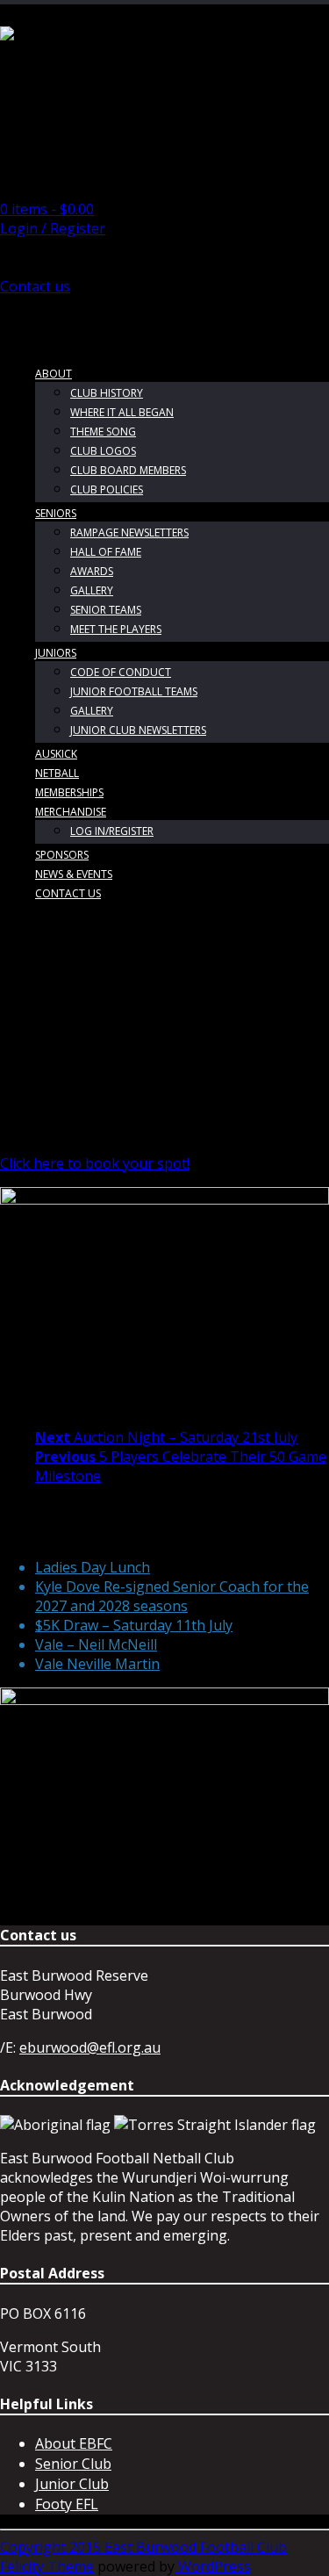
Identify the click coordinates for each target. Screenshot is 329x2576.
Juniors (56, 653)
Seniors (56, 513)
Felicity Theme (47, 2566)
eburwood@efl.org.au (90, 2047)
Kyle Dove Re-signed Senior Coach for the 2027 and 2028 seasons (172, 1596)
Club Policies (107, 489)
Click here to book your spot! (95, 1163)
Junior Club (72, 2484)
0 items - (47, 209)
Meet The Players (116, 629)
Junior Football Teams (134, 691)
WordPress (213, 2566)
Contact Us (68, 893)
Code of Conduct (121, 672)
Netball (57, 773)
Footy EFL (67, 2504)
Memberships (69, 792)
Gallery (92, 590)
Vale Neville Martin (97, 1664)
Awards (92, 571)
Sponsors (62, 855)
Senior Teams (106, 610)
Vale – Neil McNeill (96, 1644)
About (54, 374)
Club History (107, 393)
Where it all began (122, 412)
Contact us (35, 286)
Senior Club (73, 2464)
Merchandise (71, 812)
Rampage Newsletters (129, 532)
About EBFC (74, 2443)
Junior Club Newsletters (138, 730)
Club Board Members (128, 470)
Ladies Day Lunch (93, 1567)
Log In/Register (112, 831)
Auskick (56, 754)
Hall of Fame (106, 552)
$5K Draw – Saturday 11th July (134, 1625)
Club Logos (103, 451)
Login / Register (53, 228)
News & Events (74, 874)
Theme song (103, 432)
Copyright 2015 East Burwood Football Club (143, 2547)
